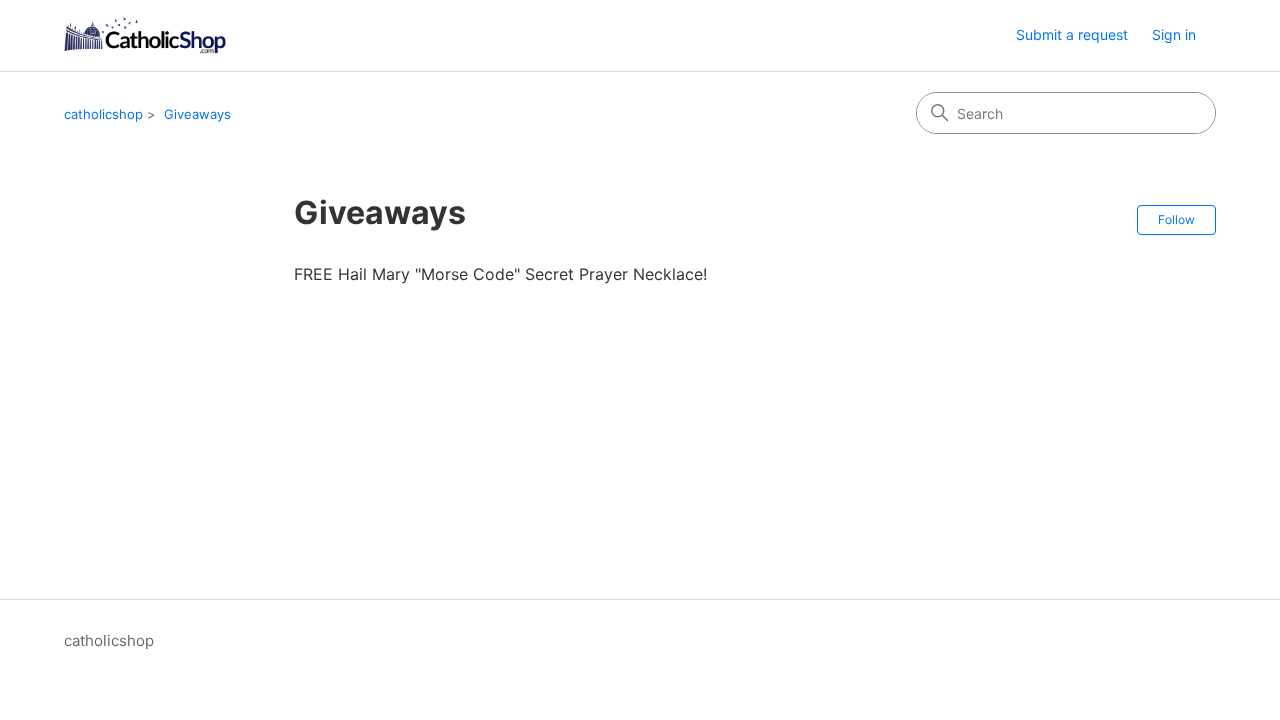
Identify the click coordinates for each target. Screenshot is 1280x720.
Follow (1176, 219)
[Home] (145, 35)
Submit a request (1072, 34)
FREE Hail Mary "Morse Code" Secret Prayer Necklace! (500, 274)
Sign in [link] (1174, 34)
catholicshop (103, 114)
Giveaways (197, 114)
